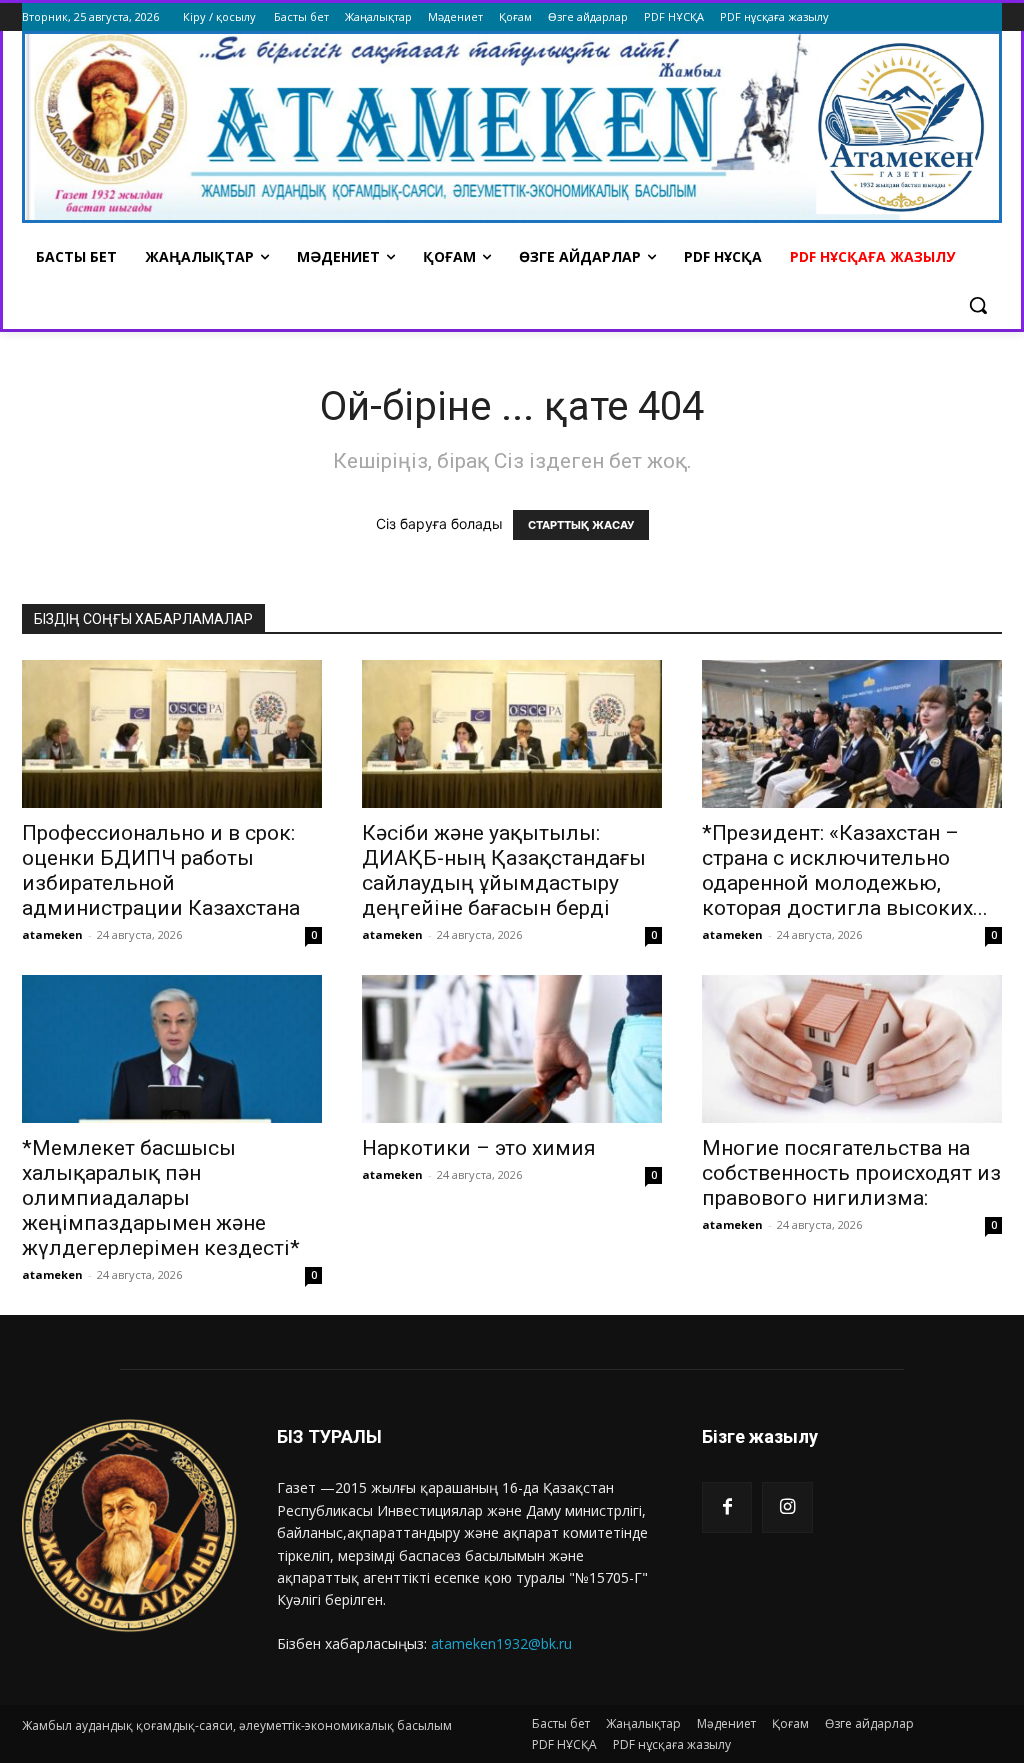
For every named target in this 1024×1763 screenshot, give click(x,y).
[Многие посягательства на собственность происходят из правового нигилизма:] (852, 1049)
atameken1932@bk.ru (501, 1643)
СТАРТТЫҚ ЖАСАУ (581, 525)
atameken (52, 934)
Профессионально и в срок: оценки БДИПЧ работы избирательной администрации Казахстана (161, 870)
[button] (978, 305)
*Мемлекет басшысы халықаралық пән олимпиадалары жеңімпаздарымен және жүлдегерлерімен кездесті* (161, 1198)
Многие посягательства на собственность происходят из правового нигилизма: (851, 1173)
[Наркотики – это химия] (512, 1049)
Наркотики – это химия (479, 1148)
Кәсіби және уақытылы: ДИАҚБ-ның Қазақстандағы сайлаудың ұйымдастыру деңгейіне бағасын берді (504, 870)
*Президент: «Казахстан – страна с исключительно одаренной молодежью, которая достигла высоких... (845, 870)
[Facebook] (727, 1507)
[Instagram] (787, 1507)
